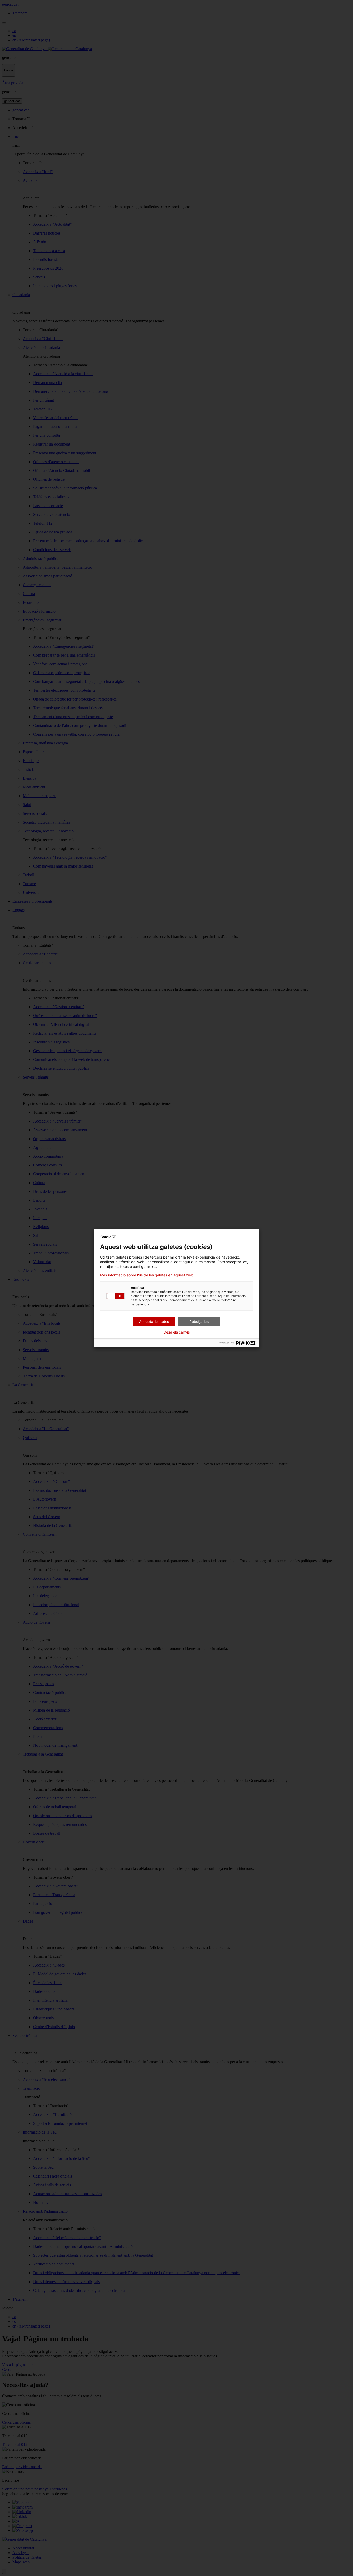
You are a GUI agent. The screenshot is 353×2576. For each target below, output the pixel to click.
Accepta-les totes (154, 1321)
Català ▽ (108, 1237)
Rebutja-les (199, 1321)
